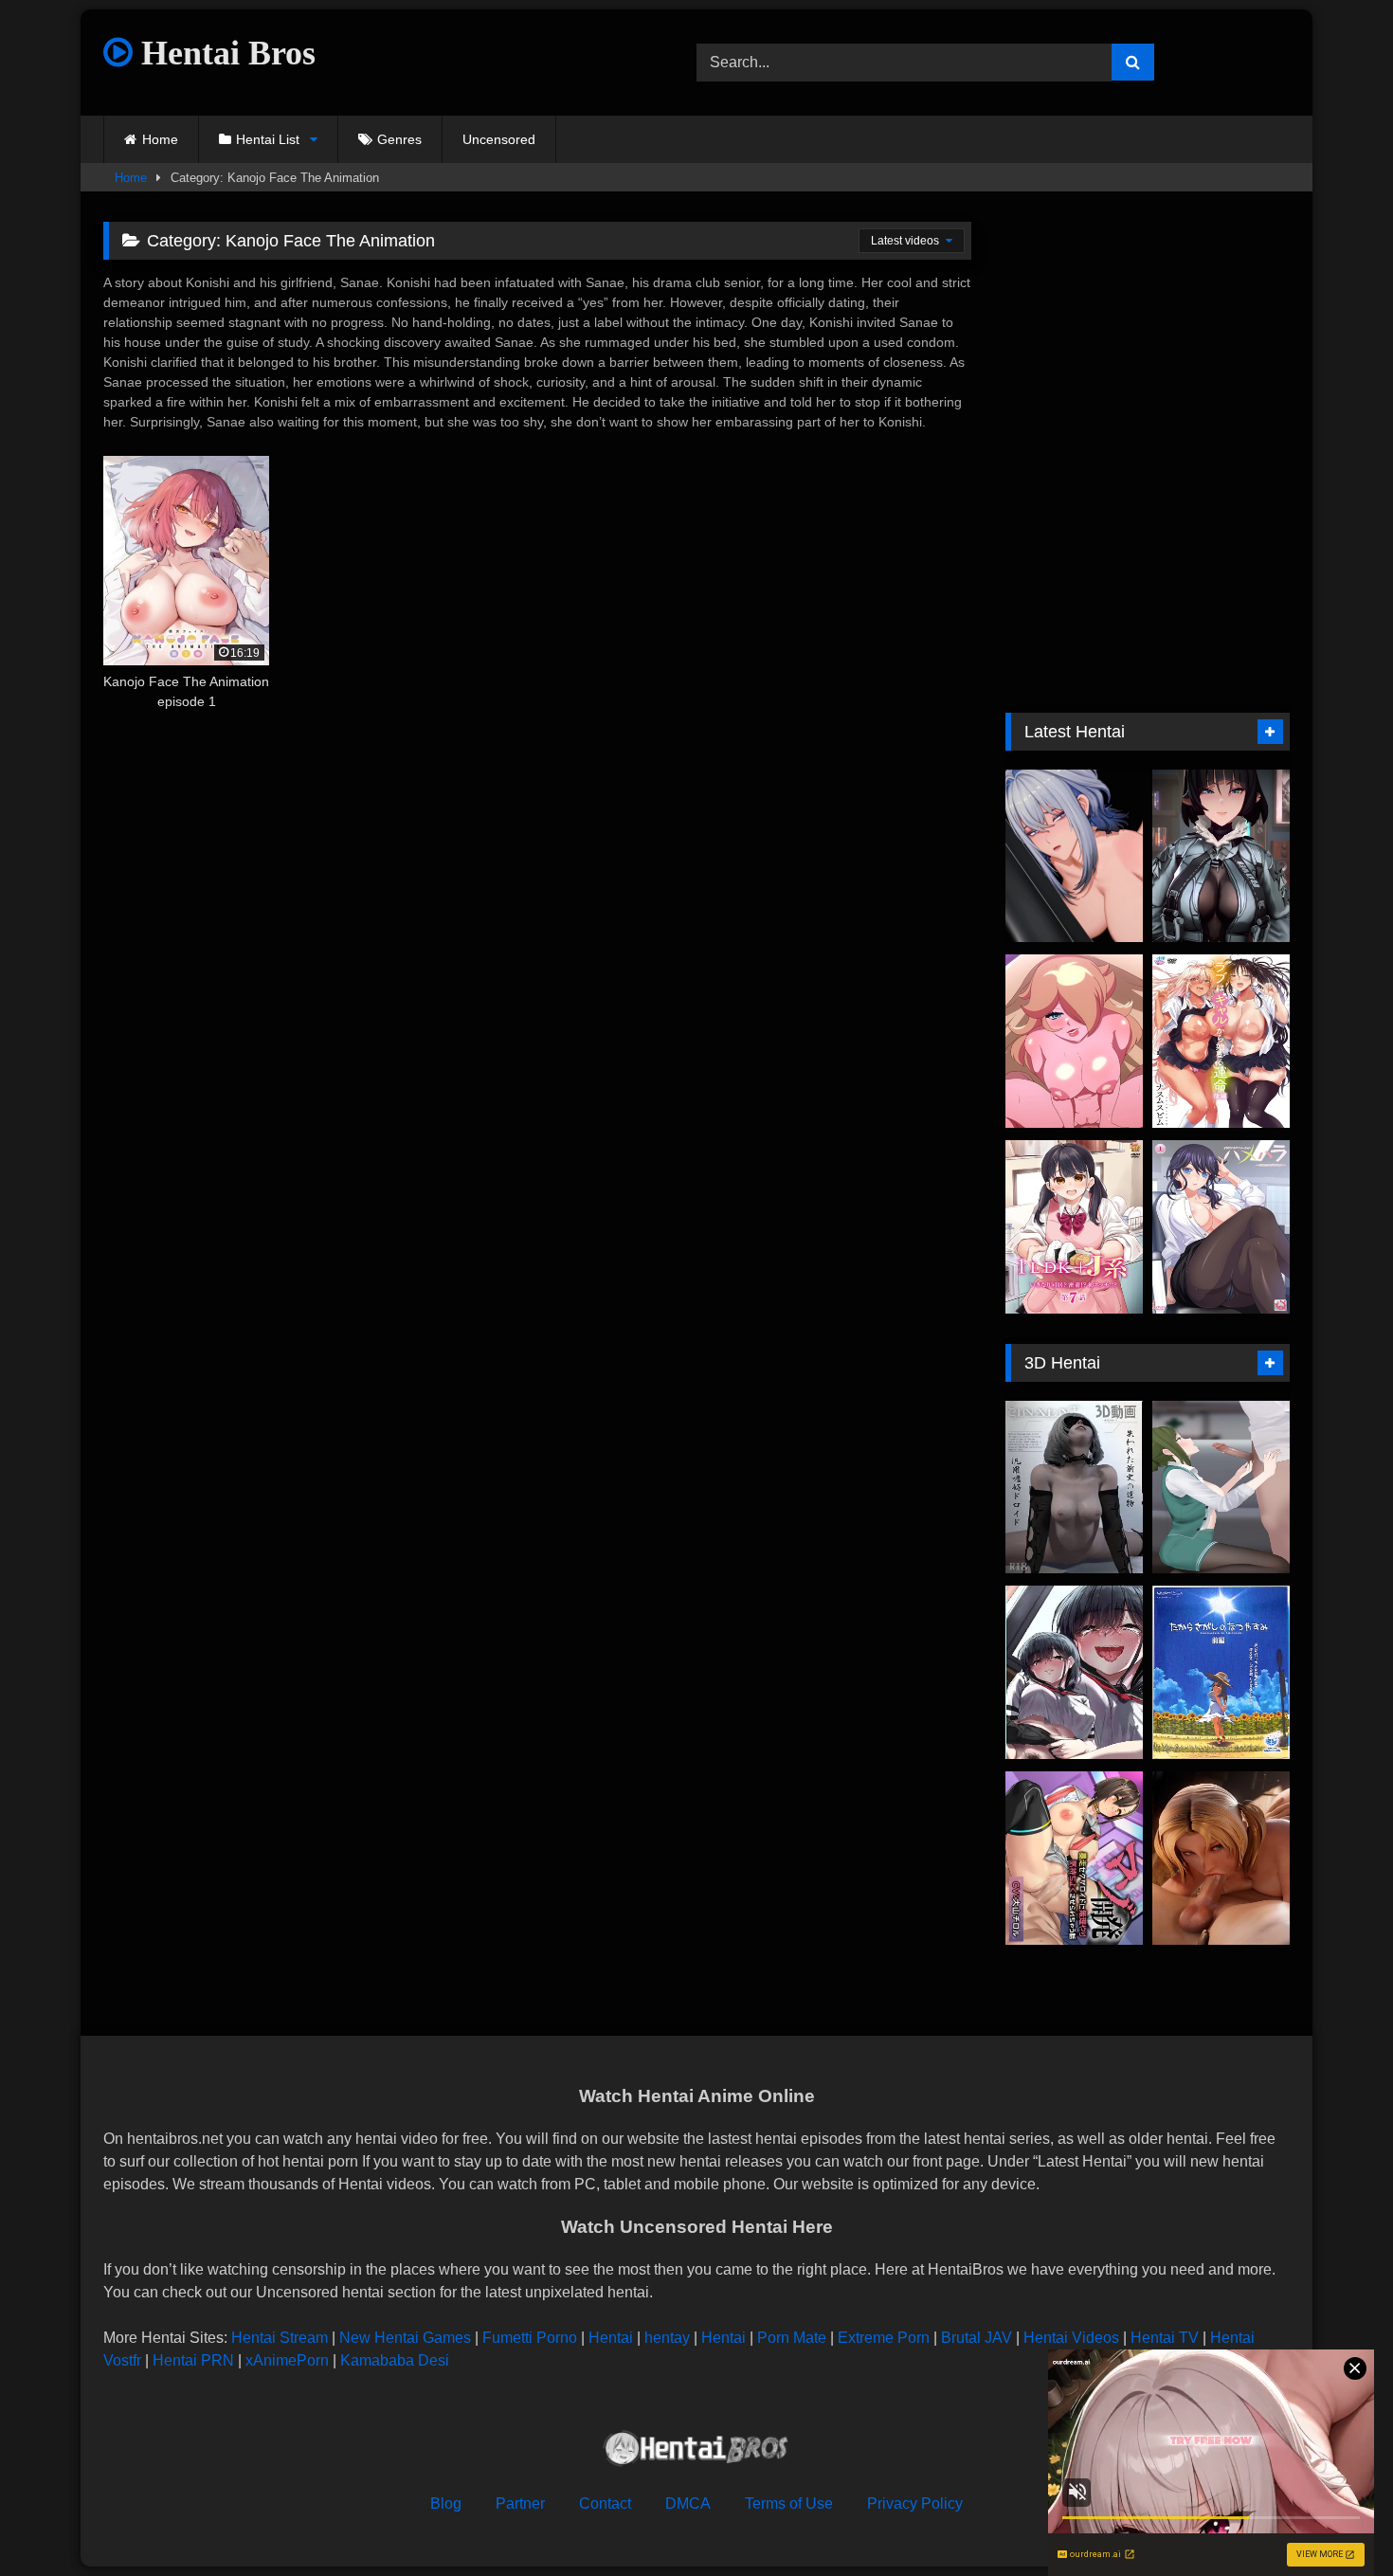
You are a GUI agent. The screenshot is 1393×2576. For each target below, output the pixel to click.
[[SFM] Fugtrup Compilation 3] (1221, 1858)
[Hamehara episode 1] (1221, 1227)
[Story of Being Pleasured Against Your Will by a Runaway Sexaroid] (1074, 1858)
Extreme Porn (884, 2338)
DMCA (688, 2503)
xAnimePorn (287, 2360)
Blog (446, 2503)
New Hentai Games (405, 2338)
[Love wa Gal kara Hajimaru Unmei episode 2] (1221, 1041)
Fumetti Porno (530, 2338)
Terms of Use (789, 2503)
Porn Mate (792, 2338)
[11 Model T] (1074, 1488)
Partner (520, 2503)
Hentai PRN (193, 2360)
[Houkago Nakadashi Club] (1074, 1672)
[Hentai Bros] (696, 2451)
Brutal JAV (977, 2338)
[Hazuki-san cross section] (1221, 1488)
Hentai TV (1165, 2338)
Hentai (611, 2338)
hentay (667, 2338)
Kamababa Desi (395, 2360)
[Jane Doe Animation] (1221, 856)
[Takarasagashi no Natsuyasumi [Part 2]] (1221, 1672)
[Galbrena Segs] (1074, 856)
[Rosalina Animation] (1074, 1041)
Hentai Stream (280, 2338)
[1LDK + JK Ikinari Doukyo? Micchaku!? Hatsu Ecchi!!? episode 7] (1074, 1227)
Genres (399, 139)
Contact (605, 2503)
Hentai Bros (224, 53)
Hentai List (268, 139)
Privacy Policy (915, 2503)
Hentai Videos (1071, 2338)
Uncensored (499, 139)
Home (160, 139)
